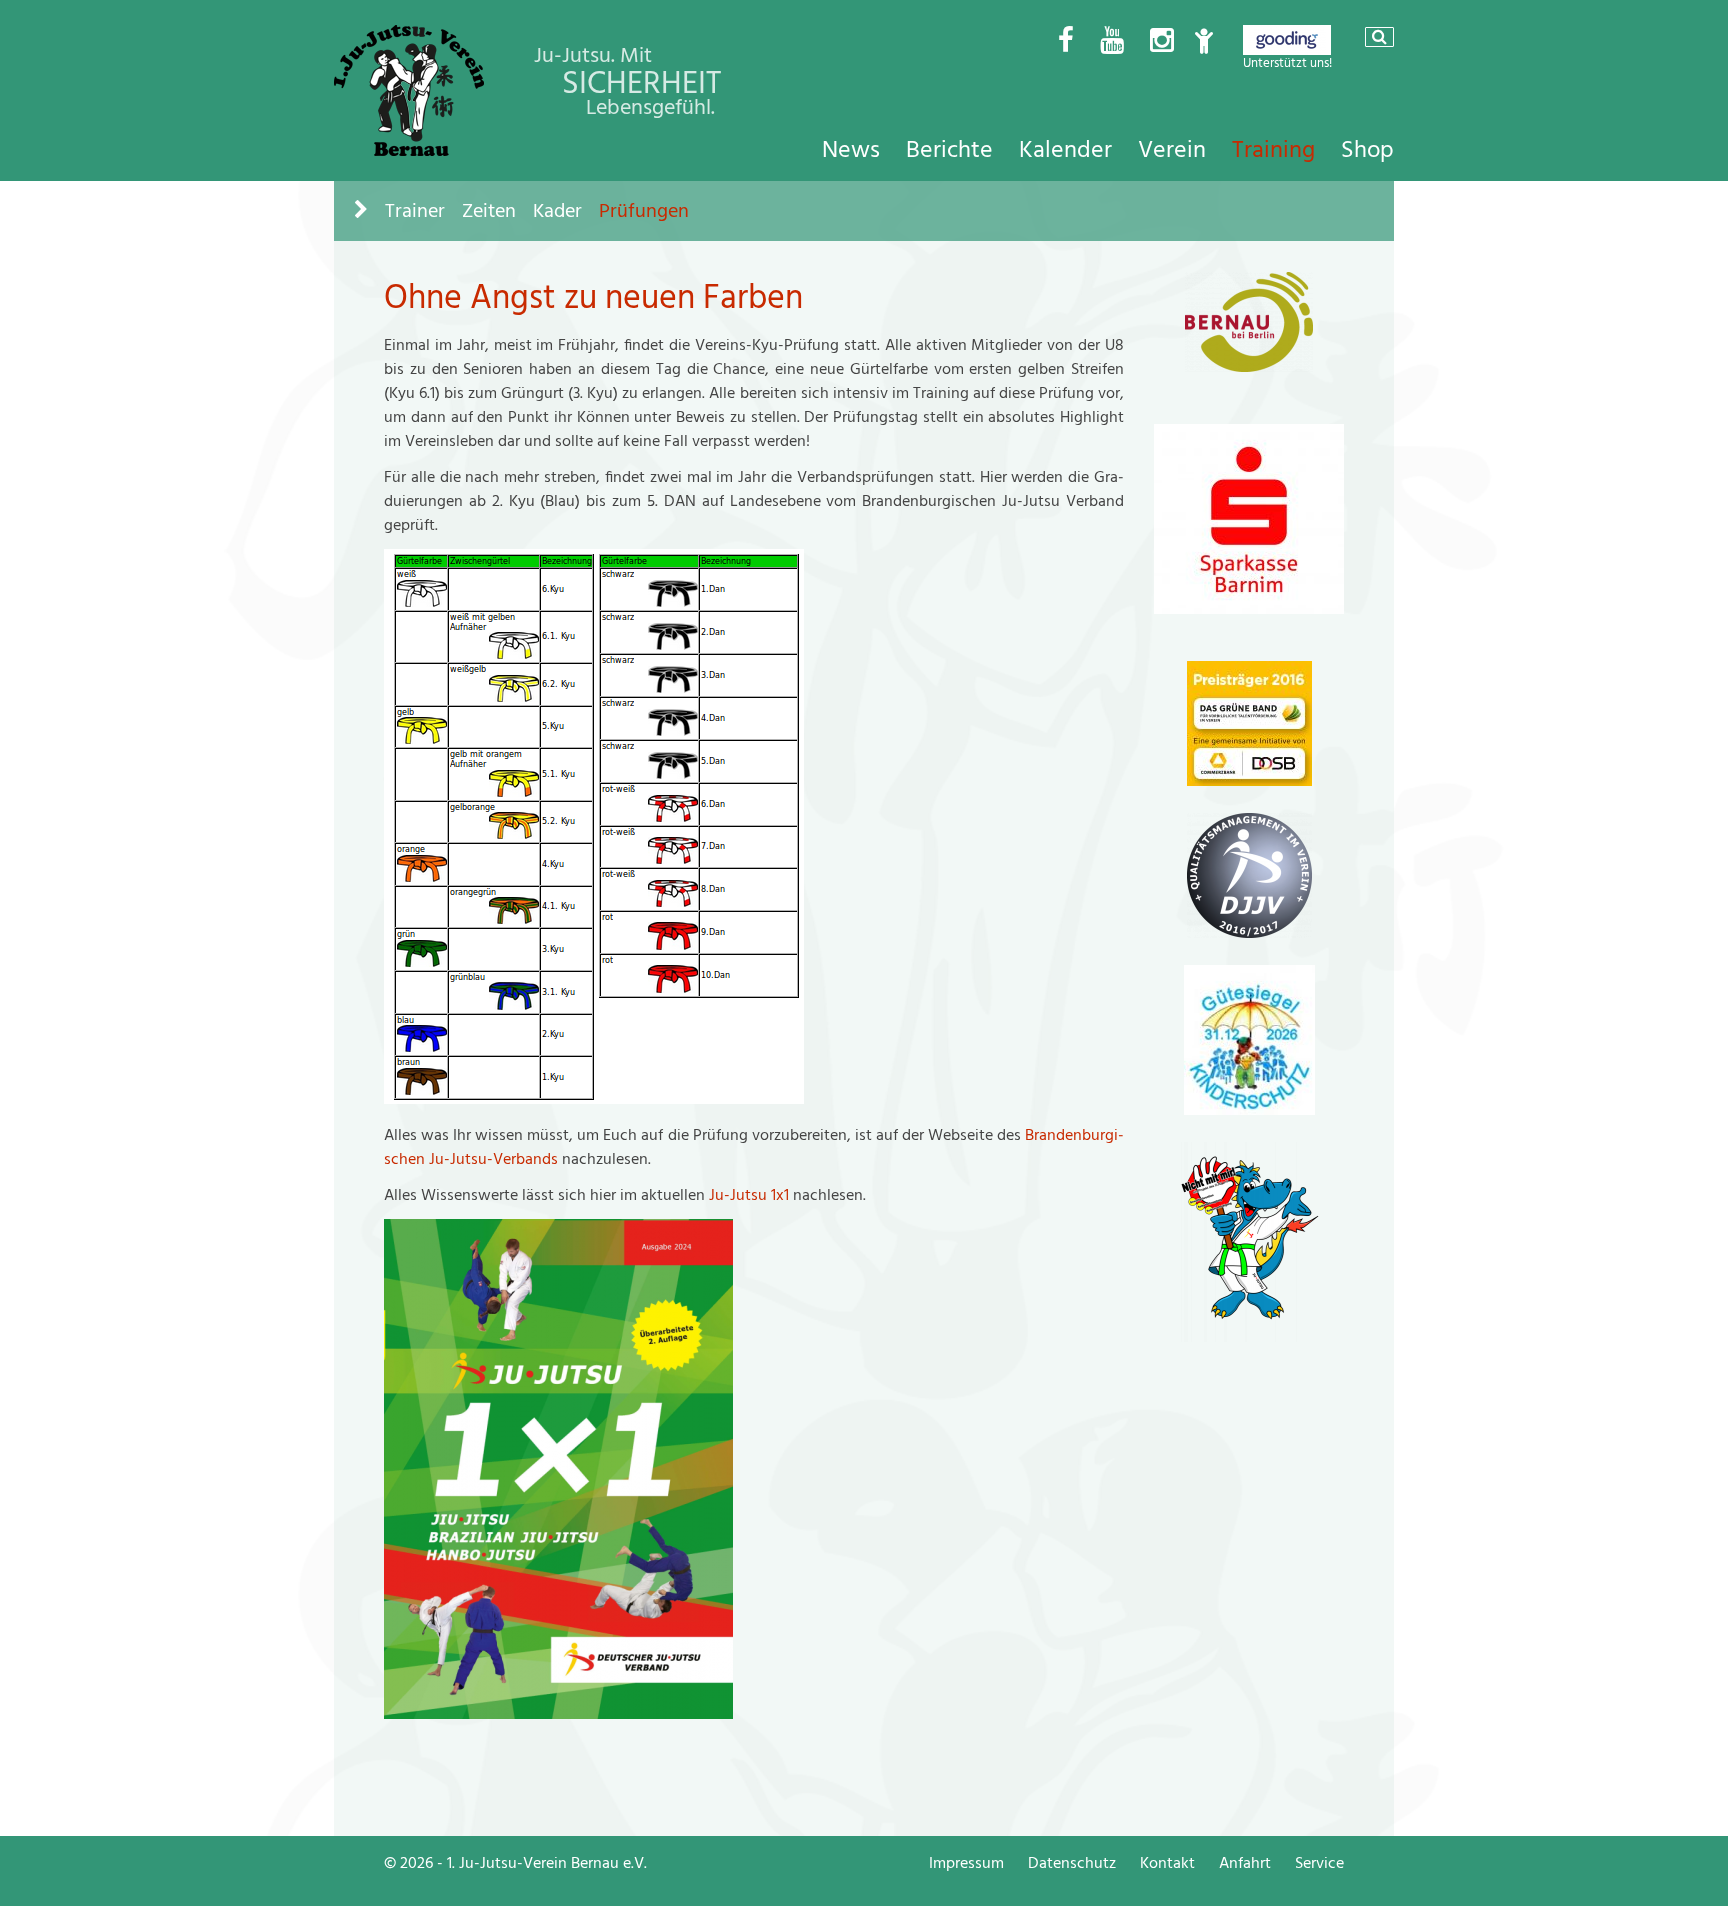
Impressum (966, 1863)
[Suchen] (1379, 37)
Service (1319, 1863)
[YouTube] (1112, 42)
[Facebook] (1066, 42)
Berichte (949, 150)
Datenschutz (1072, 1863)
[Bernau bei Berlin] (1249, 367)
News (851, 150)
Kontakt (1167, 1863)
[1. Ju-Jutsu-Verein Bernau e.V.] (409, 151)
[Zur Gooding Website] (1287, 50)
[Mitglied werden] (1204, 42)
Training (1273, 150)
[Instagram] (1162, 42)
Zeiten (489, 211)
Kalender (1065, 150)
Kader (557, 211)
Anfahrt (1245, 1863)
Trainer (415, 211)
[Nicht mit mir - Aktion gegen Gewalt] (1249, 1337)
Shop (1367, 150)
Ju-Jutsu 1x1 (751, 1195)
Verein (1172, 150)
